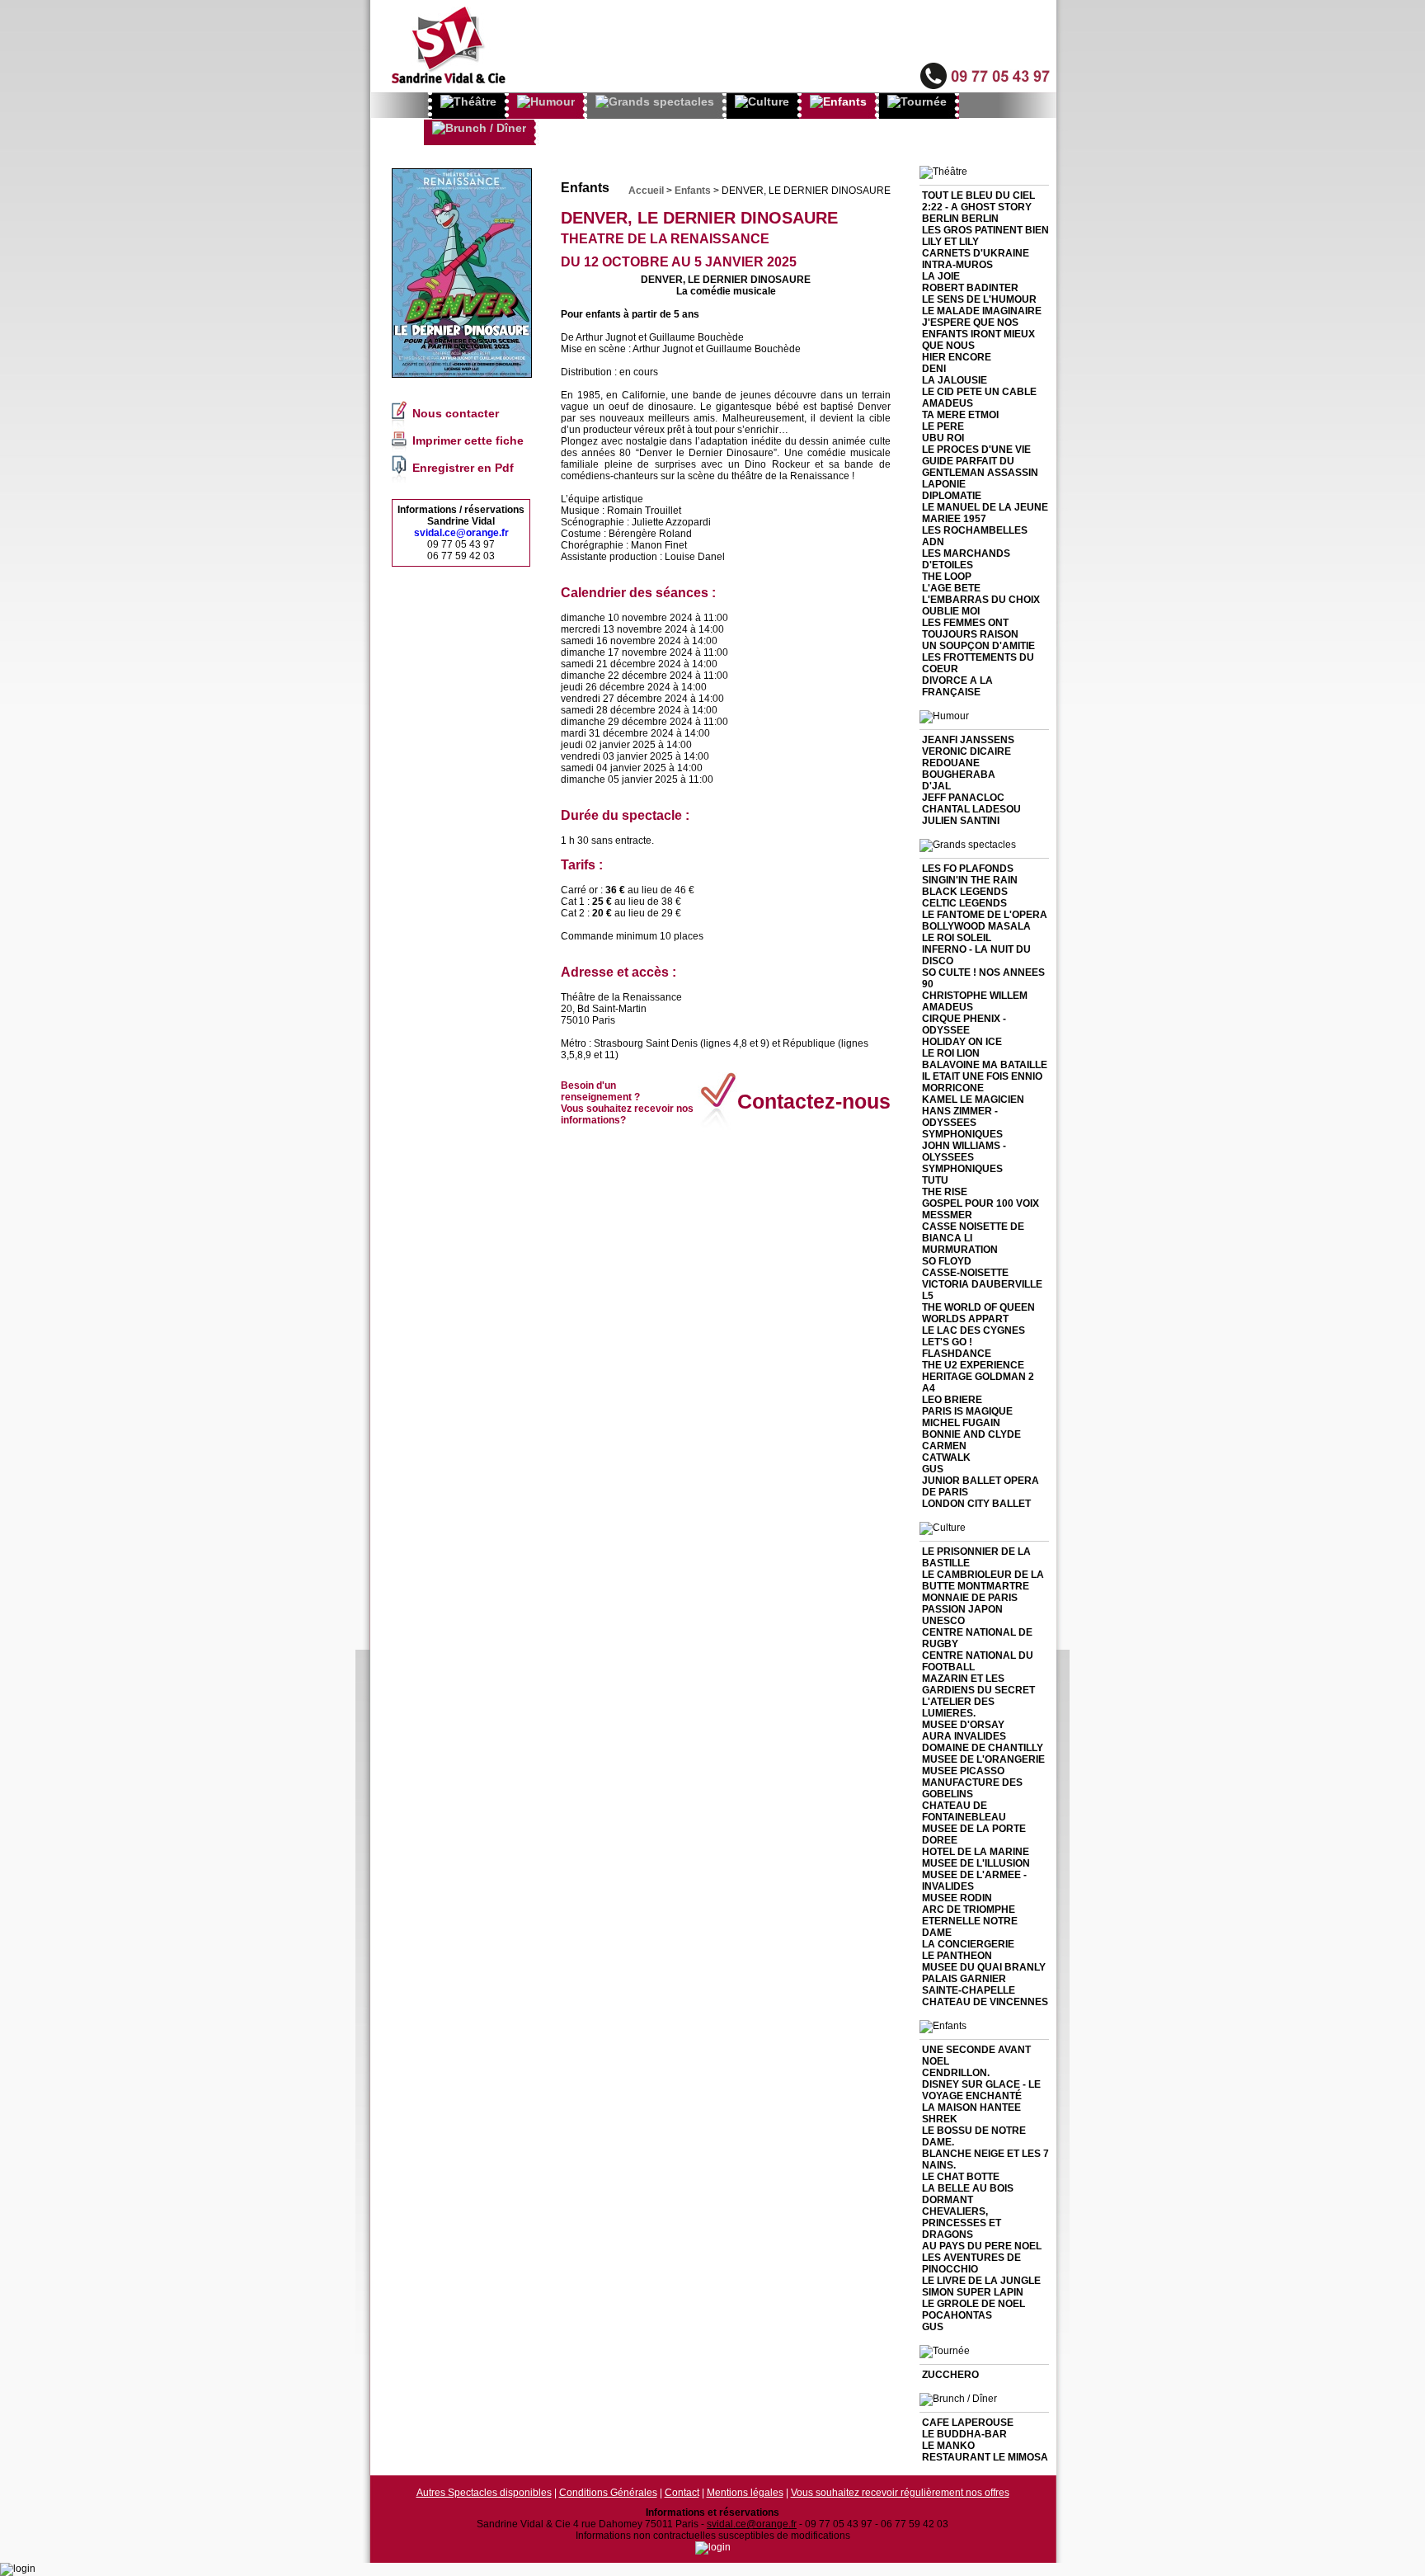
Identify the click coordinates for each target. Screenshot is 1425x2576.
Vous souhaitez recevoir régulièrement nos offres (900, 2493)
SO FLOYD (947, 1261)
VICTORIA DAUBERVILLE (982, 1284)
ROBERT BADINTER (970, 288)
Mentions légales (745, 2493)
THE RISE (945, 1192)
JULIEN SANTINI (961, 821)
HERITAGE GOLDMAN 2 (978, 1377)
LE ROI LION (951, 1053)
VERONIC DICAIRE (966, 751)
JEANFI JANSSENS (968, 740)
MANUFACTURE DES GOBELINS (972, 1788)
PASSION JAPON (962, 1609)
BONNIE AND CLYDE (971, 1434)
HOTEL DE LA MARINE (976, 1852)
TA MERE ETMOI (960, 415)
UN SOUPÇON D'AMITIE (978, 646)
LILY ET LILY (950, 242)
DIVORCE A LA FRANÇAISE (957, 686)
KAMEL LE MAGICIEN (973, 1100)
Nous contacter (456, 413)
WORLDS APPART (965, 1319)
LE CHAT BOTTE (961, 2177)
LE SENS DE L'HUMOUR (979, 299)
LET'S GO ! (947, 1342)
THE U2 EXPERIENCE (973, 1365)
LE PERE (943, 426)
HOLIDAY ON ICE (962, 1042)
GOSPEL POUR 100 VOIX (981, 1203)
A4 (929, 1388)
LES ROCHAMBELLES (975, 530)
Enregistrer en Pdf (463, 468)
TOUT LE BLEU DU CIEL (978, 195)
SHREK (940, 2119)
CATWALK (946, 1458)
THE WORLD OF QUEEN (978, 1307)
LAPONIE (944, 484)
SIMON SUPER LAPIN (973, 2292)
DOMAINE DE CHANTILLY (983, 1748)
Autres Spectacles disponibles (484, 2493)
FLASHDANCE (957, 1354)
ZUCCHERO (950, 2375)
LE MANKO (948, 2446)
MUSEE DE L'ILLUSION (976, 1863)
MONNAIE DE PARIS (970, 1598)
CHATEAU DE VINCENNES (985, 2002)
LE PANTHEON (957, 1956)
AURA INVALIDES (964, 1736)
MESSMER (947, 1215)
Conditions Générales (608, 2493)
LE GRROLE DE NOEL (974, 2304)
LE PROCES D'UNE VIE (976, 450)
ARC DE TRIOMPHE (969, 1910)
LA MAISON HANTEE (971, 2107)
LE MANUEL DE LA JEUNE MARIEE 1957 (985, 513)
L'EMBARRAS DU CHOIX (981, 600)
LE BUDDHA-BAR (964, 2434)
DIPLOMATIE (952, 496)
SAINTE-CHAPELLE (969, 1990)
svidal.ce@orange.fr (461, 533)
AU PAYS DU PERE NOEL (982, 2246)
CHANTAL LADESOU (971, 809)
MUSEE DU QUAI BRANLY (984, 1967)
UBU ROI (943, 438)
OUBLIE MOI (951, 611)
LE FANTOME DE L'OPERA (985, 915)
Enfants (693, 191)
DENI (934, 369)
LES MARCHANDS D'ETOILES (966, 559)
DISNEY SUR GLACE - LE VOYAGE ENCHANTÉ (981, 2090)
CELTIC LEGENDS (964, 903)
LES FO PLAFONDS (968, 869)
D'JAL (936, 786)
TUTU (935, 1180)
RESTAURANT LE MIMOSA (985, 2457)
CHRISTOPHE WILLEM (975, 996)
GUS (933, 1469)
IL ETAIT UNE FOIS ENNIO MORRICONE (982, 1082)
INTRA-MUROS (957, 265)
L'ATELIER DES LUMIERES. (958, 1707)
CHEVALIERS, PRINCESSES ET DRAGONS (962, 2223)
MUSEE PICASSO (963, 1771)
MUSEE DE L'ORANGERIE (983, 1759)
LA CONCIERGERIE (968, 1944)
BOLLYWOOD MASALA (976, 926)
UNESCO (943, 1621)
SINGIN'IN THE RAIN (970, 880)
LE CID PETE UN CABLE (979, 392)
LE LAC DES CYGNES (974, 1330)
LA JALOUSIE (955, 380)
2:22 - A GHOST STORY (977, 207)
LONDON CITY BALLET (976, 1504)
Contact (682, 2493)
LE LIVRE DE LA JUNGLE (981, 2281)
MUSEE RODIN (957, 1898)
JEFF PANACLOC (963, 798)
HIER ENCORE (957, 357)
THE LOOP (947, 577)
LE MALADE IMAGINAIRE (982, 311)
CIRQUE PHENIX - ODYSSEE (964, 1024)
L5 (928, 1296)
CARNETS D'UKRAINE (976, 253)
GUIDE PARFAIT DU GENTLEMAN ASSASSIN (980, 467)
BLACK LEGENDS (965, 892)
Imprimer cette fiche (468, 440)
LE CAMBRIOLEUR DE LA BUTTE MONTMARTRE (983, 1580)
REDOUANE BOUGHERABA (959, 769)
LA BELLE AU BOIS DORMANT (968, 2194)
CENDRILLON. (956, 2073)
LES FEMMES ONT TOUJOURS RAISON (970, 629)
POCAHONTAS (957, 2315)
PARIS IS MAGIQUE (967, 1411)
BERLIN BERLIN (960, 219)
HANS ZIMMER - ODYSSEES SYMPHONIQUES (962, 1123)
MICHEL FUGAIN (961, 1423)
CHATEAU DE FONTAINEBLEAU (964, 1811)
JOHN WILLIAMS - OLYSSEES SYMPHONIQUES (964, 1157)
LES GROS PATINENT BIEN (985, 230)
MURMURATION (960, 1250)
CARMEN (944, 1446)
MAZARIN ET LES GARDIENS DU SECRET (978, 1684)
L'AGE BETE (951, 588)
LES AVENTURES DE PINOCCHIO (971, 2263)
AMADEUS (948, 403)
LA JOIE (941, 276)
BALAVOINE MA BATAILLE (985, 1065)
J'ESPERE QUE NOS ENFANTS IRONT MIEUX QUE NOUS (978, 334)
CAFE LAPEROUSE (968, 2423)
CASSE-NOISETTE (965, 1273)
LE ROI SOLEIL (957, 938)
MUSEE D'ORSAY (963, 1725)
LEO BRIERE (952, 1400)
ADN (933, 542)
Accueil (646, 191)
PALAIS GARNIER (964, 1979)
